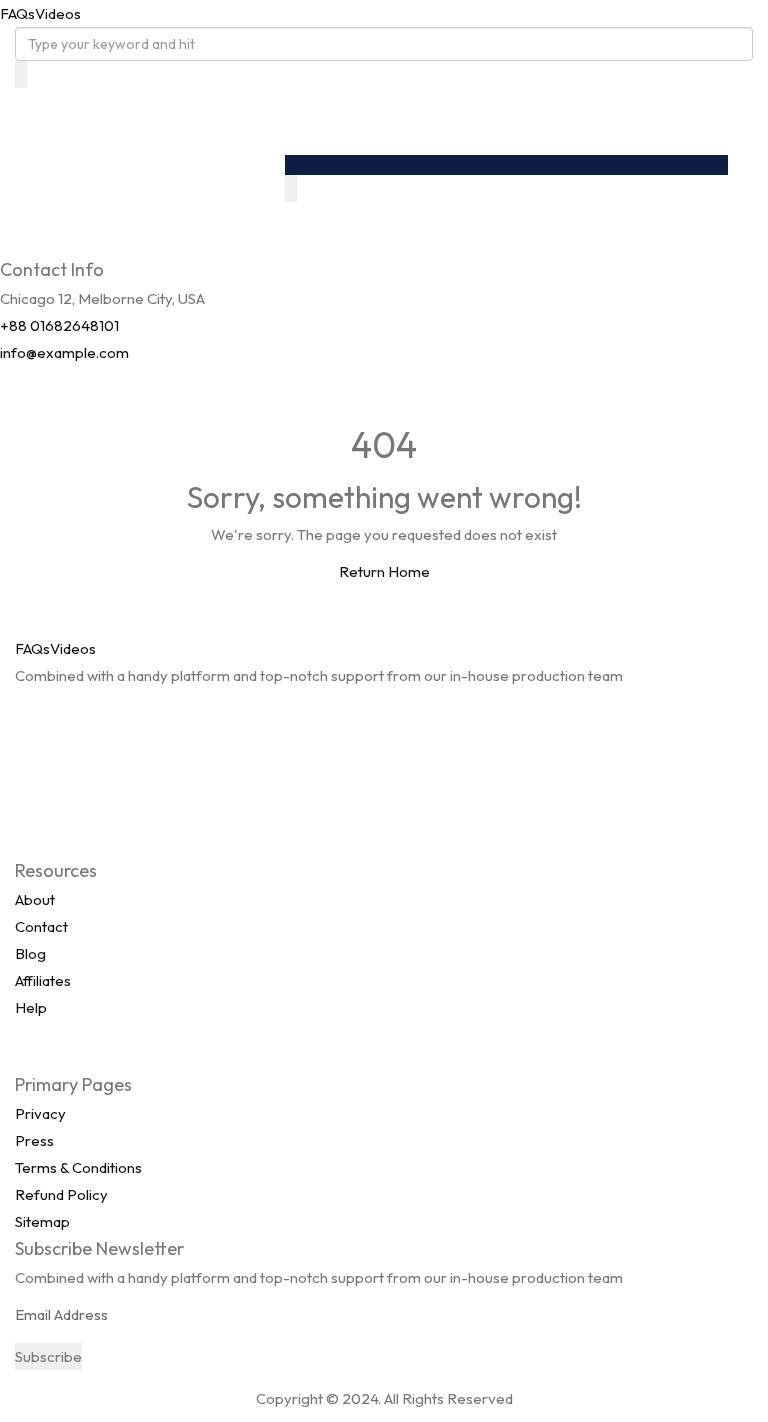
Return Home (384, 571)
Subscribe (48, 1356)
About (35, 899)
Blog (30, 953)
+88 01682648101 (59, 325)
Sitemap (42, 1221)
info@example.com (64, 352)
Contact (41, 926)
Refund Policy (61, 1194)
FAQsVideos (40, 13)
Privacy (40, 1113)
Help (31, 1007)
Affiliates (43, 980)
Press (34, 1140)
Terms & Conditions (78, 1167)
